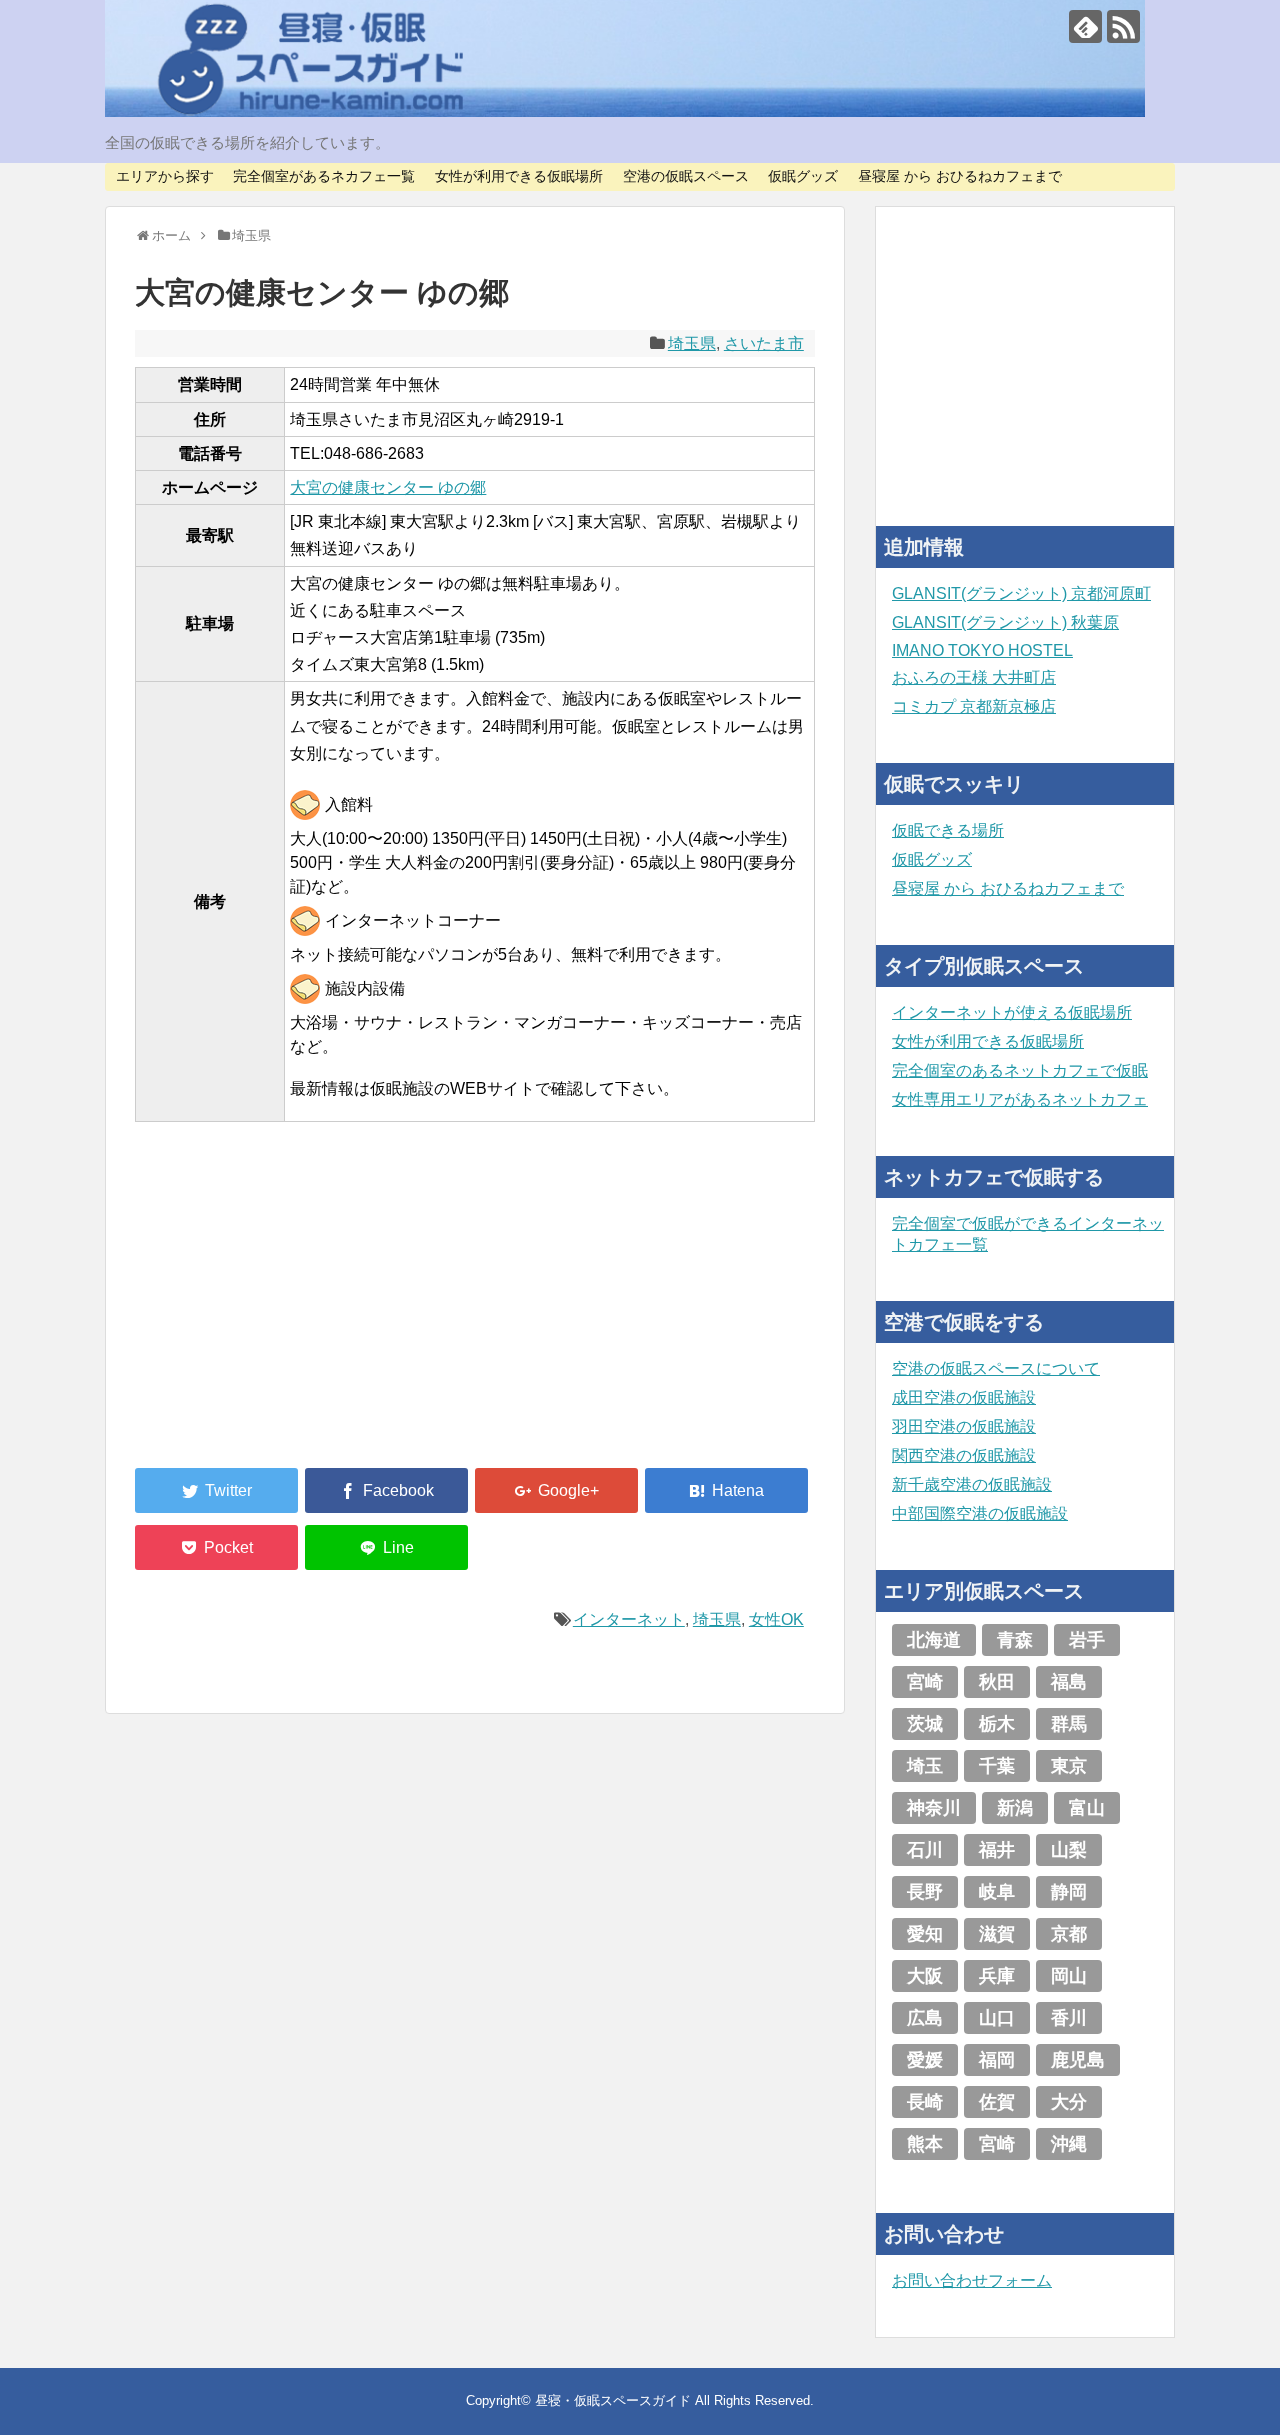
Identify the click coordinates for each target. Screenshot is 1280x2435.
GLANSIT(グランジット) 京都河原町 (1021, 593)
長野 (925, 1892)
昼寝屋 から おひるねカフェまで (960, 176)
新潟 (1015, 1808)
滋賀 (997, 1934)
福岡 (997, 2060)
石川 (925, 1850)
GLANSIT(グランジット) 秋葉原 (1005, 622)
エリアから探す (165, 176)
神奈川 (934, 1808)
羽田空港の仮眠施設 (964, 1426)
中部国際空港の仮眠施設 (980, 1513)
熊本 (925, 2144)
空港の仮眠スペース (686, 176)
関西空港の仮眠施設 (964, 1455)
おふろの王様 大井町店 (974, 677)
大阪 (925, 1976)
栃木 (997, 1724)
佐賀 (997, 2102)
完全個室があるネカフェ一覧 (324, 176)
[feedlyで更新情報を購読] (1085, 26)
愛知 (925, 1934)
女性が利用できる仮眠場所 (519, 176)
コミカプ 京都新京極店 (974, 706)
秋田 (997, 1682)
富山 (1087, 1808)
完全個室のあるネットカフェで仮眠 (1020, 1070)
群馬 (1069, 1724)
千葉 (997, 1766)
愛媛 (925, 2060)
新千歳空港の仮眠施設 (972, 1484)
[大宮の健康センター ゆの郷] (726, 1490)
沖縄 (1069, 2144)
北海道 (934, 1640)
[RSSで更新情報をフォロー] (1123, 26)
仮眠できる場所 (948, 830)
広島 (925, 2018)
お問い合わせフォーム (972, 2280)
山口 (997, 2018)
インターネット (629, 1619)
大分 (1069, 2102)
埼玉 (925, 1766)
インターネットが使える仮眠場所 (1012, 1012)
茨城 (925, 1724)
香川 (1069, 2018)
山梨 (1069, 1850)
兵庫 (997, 1976)
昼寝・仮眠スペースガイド (613, 2400)
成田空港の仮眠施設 (964, 1397)
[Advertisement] (285, 1307)
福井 (997, 1850)
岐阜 (997, 1892)
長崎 (925, 2102)
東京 (1069, 1766)
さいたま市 (764, 343)
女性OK (776, 1619)
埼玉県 (692, 343)
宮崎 (925, 1682)
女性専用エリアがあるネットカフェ (1020, 1099)
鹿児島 (1078, 2060)
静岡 (1069, 1892)
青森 (1015, 1640)
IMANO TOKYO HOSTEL (982, 650)
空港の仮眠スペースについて (996, 1368)
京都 (1069, 1934)
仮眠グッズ (803, 176)
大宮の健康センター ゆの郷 (388, 487)
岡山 (1069, 1976)
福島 (1069, 1682)
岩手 (1087, 1640)
